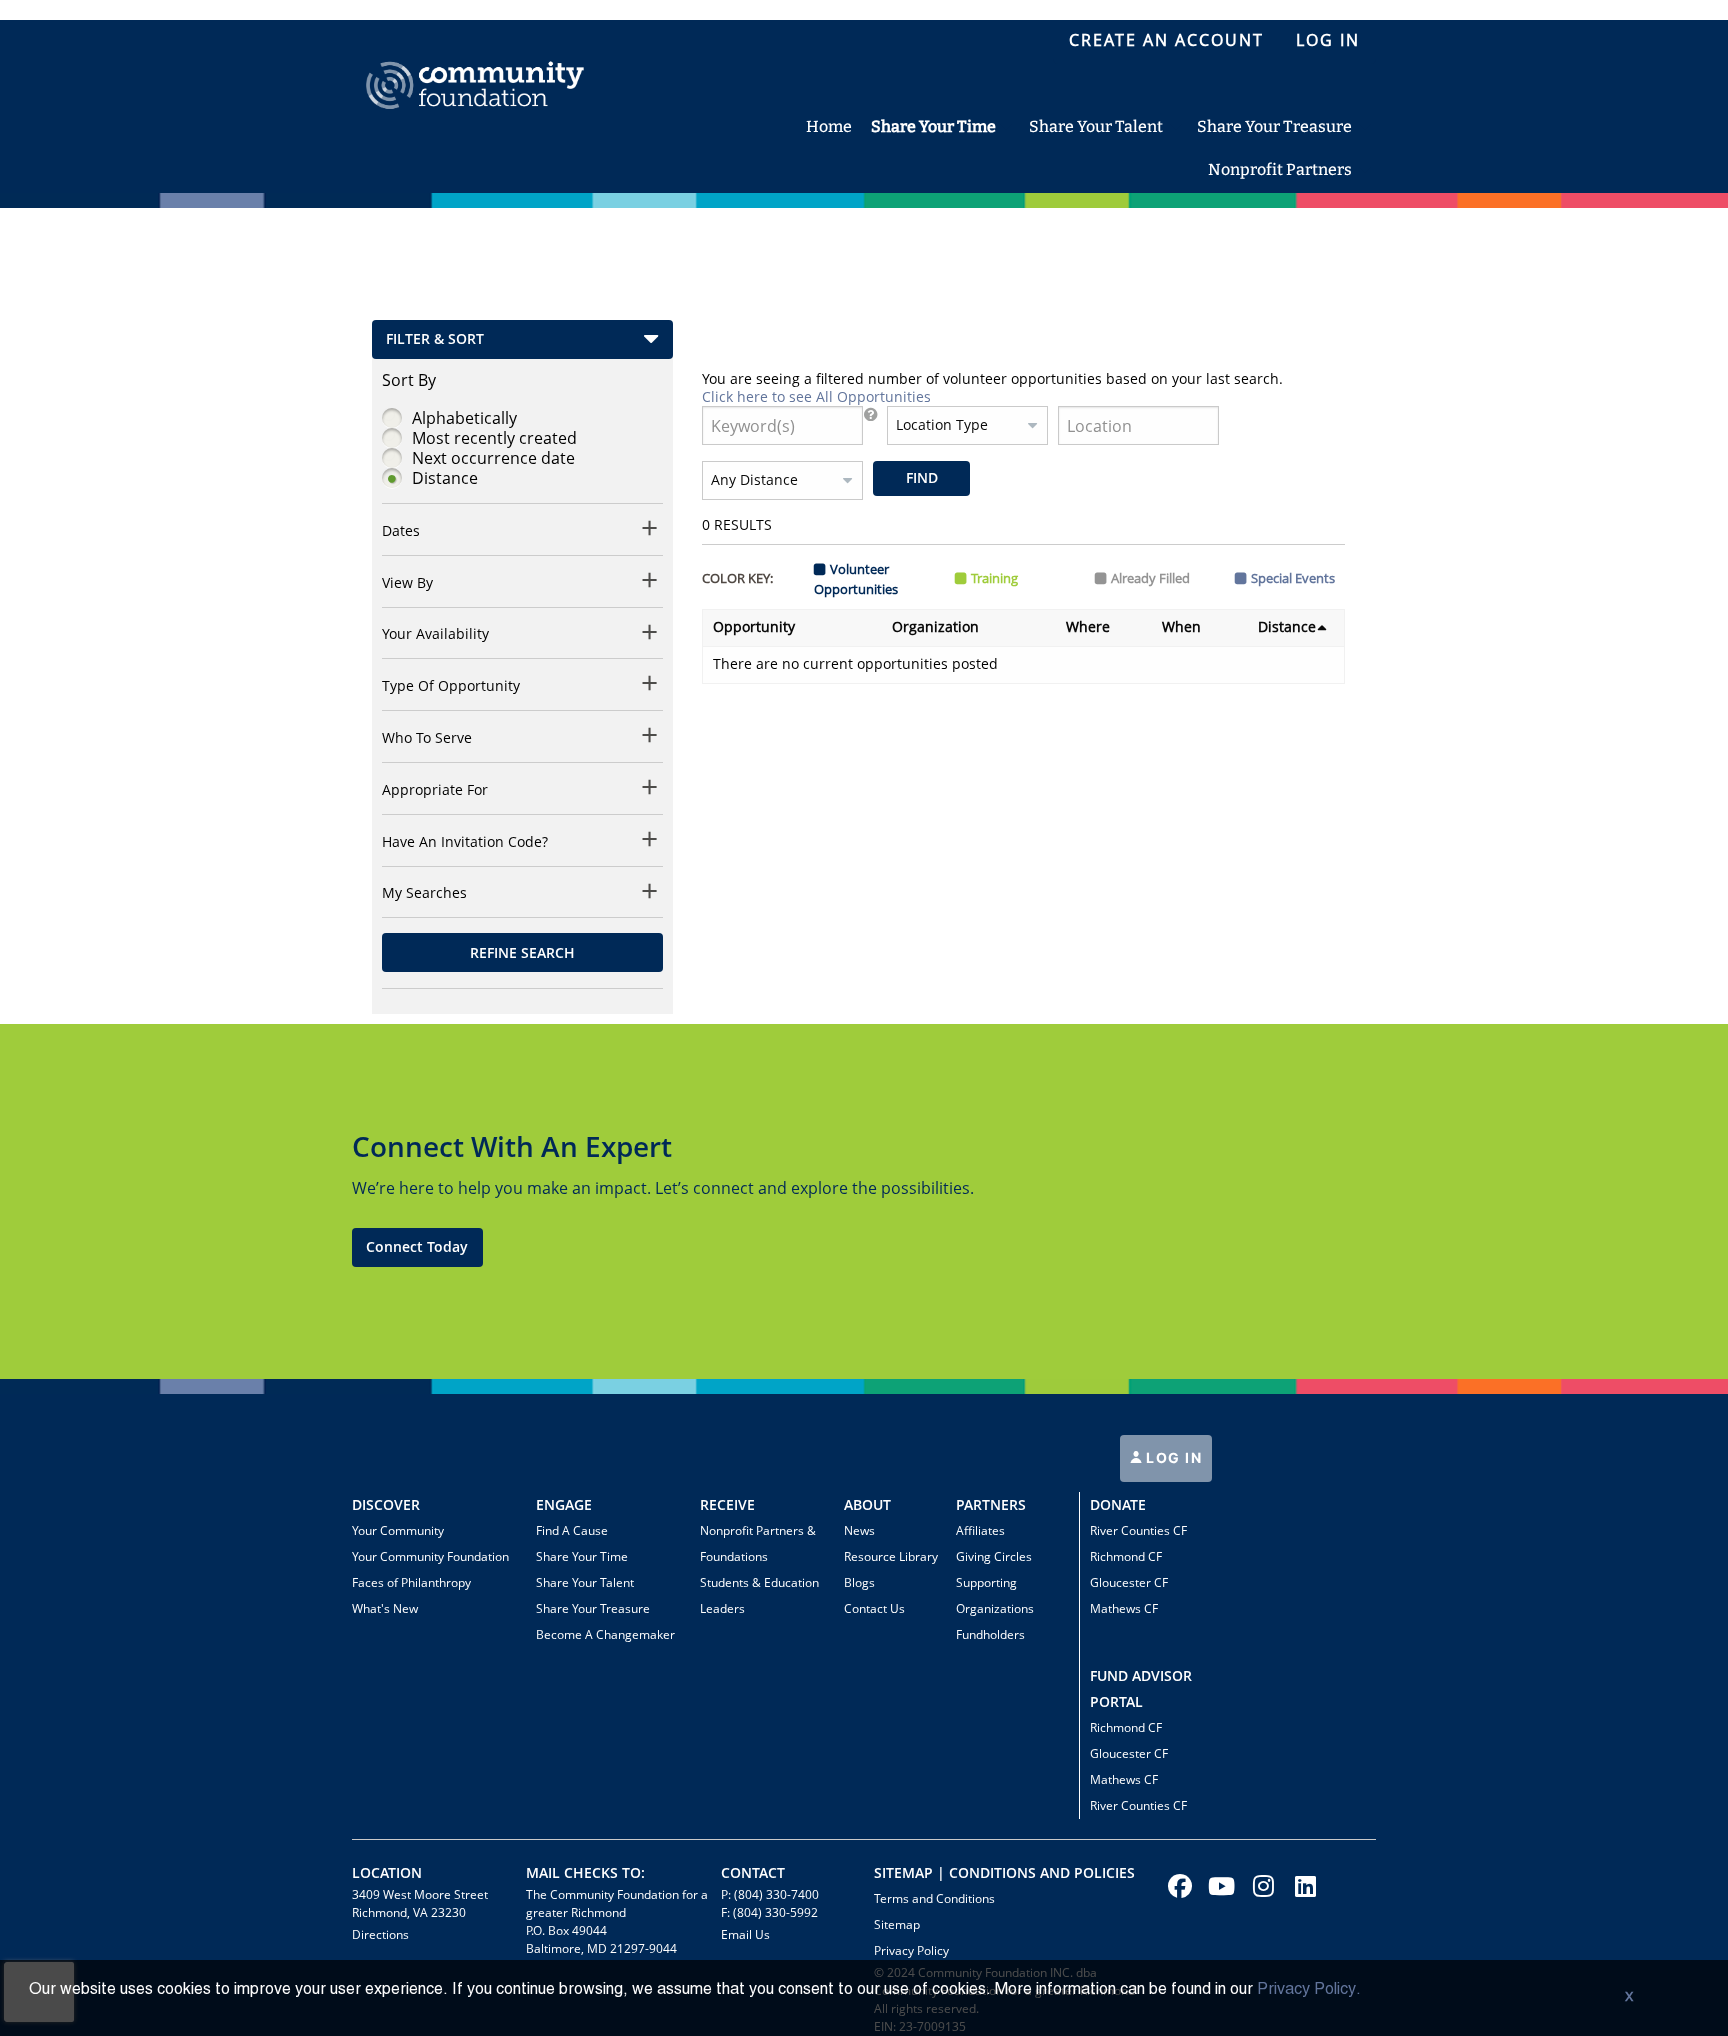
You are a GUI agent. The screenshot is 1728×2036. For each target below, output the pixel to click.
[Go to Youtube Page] (1219, 1886)
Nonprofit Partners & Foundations (758, 1543)
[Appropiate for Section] (650, 790)
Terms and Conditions (934, 1898)
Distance (445, 478)
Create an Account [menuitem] (1166, 40)
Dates (401, 531)
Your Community (398, 1530)
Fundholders (990, 1634)
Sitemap (897, 1924)
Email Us (745, 1934)
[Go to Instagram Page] (1261, 1886)
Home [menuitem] (829, 126)
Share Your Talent (585, 1582)
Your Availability (435, 634)
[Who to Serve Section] (650, 738)
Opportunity (754, 626)
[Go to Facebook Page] (1177, 1886)
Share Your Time (582, 1556)
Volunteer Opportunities (856, 579)
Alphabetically (464, 418)
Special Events (1293, 578)
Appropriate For (435, 790)
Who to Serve (427, 738)
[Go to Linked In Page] (1303, 1886)
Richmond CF (1126, 1556)
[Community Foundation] (475, 62)
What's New (385, 1608)
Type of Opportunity (451, 686)
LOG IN (1172, 1457)
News (859, 1530)
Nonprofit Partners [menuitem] (1280, 169)
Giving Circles (994, 1556)
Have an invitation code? (465, 842)
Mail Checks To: (585, 1872)
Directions (380, 1934)
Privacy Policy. (1309, 1990)
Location (387, 1872)
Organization (935, 626)
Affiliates (980, 1530)
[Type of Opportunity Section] (650, 686)
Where (1088, 626)
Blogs (859, 1582)
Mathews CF (1124, 1608)
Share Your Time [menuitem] (933, 126)
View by (407, 583)
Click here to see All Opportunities (816, 396)
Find (922, 477)
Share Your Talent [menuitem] (1096, 126)
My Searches (424, 893)
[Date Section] (650, 531)
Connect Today (417, 1246)
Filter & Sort (435, 338)
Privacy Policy (911, 1950)
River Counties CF (1138, 1530)
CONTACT (753, 1872)
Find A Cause (572, 1530)
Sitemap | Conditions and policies (1004, 1872)
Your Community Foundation (430, 1556)
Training (994, 578)
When (1181, 626)
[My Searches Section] (650, 894)
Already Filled (1150, 578)
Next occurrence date (493, 458)
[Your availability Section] (650, 635)
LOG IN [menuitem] (1328, 40)
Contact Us (874, 1608)
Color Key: (737, 578)
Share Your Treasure (593, 1608)
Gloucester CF (1129, 1582)
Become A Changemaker (605, 1634)
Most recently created (494, 438)
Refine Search (522, 952)
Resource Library (891, 1556)
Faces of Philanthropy (411, 1582)
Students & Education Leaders (759, 1595)
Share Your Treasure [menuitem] (1274, 126)
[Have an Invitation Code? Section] (650, 842)
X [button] (1629, 1998)
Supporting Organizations (995, 1595)
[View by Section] (650, 583)
